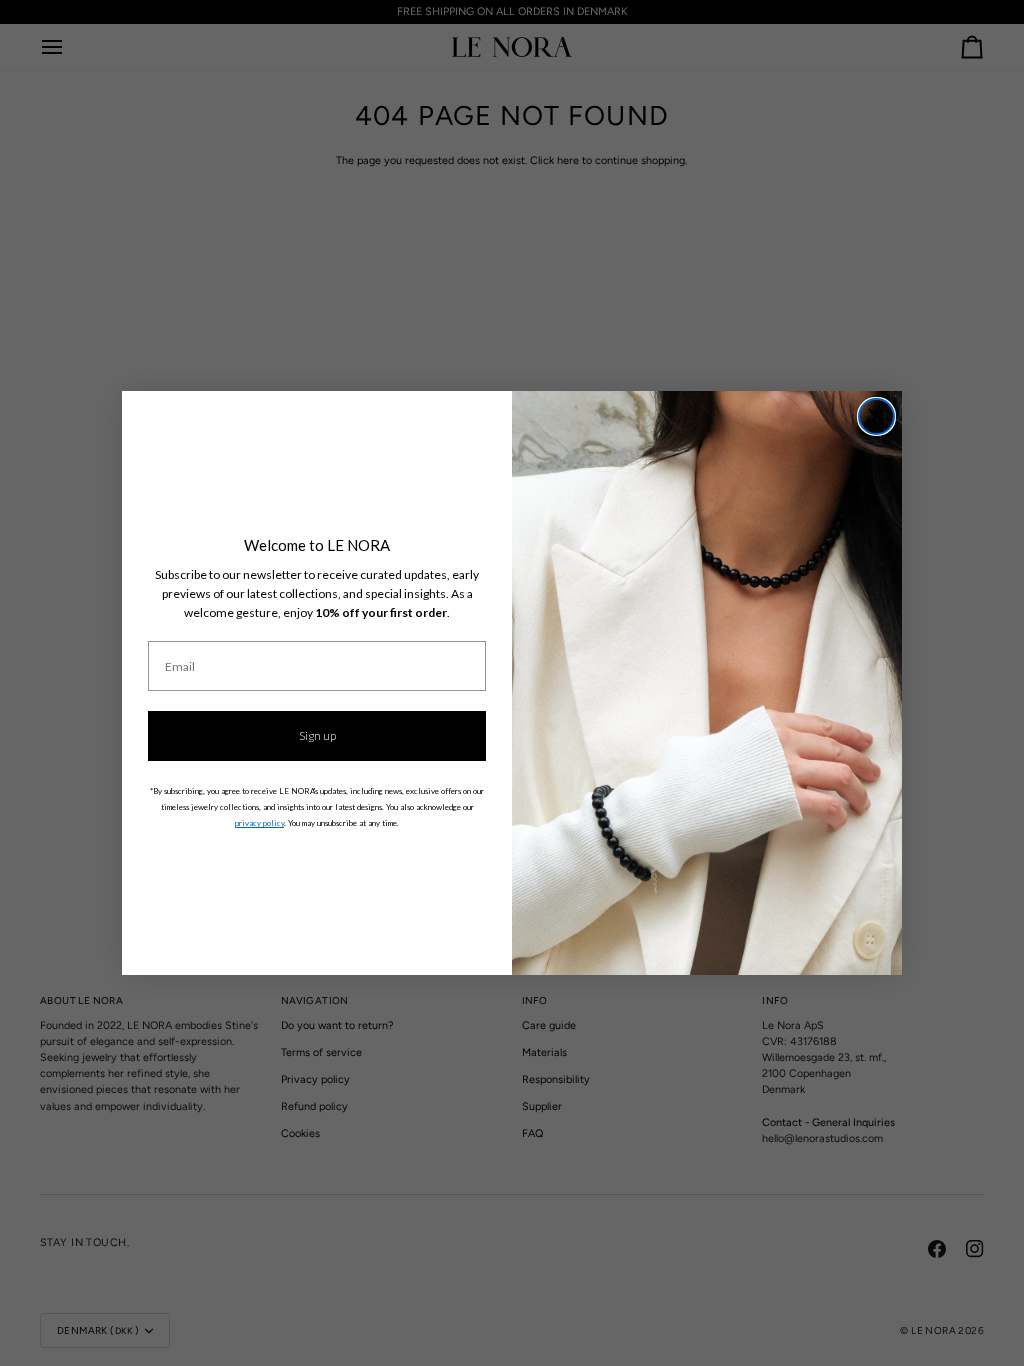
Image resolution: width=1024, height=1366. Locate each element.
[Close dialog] (876, 416)
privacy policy (259, 823)
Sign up (317, 735)
